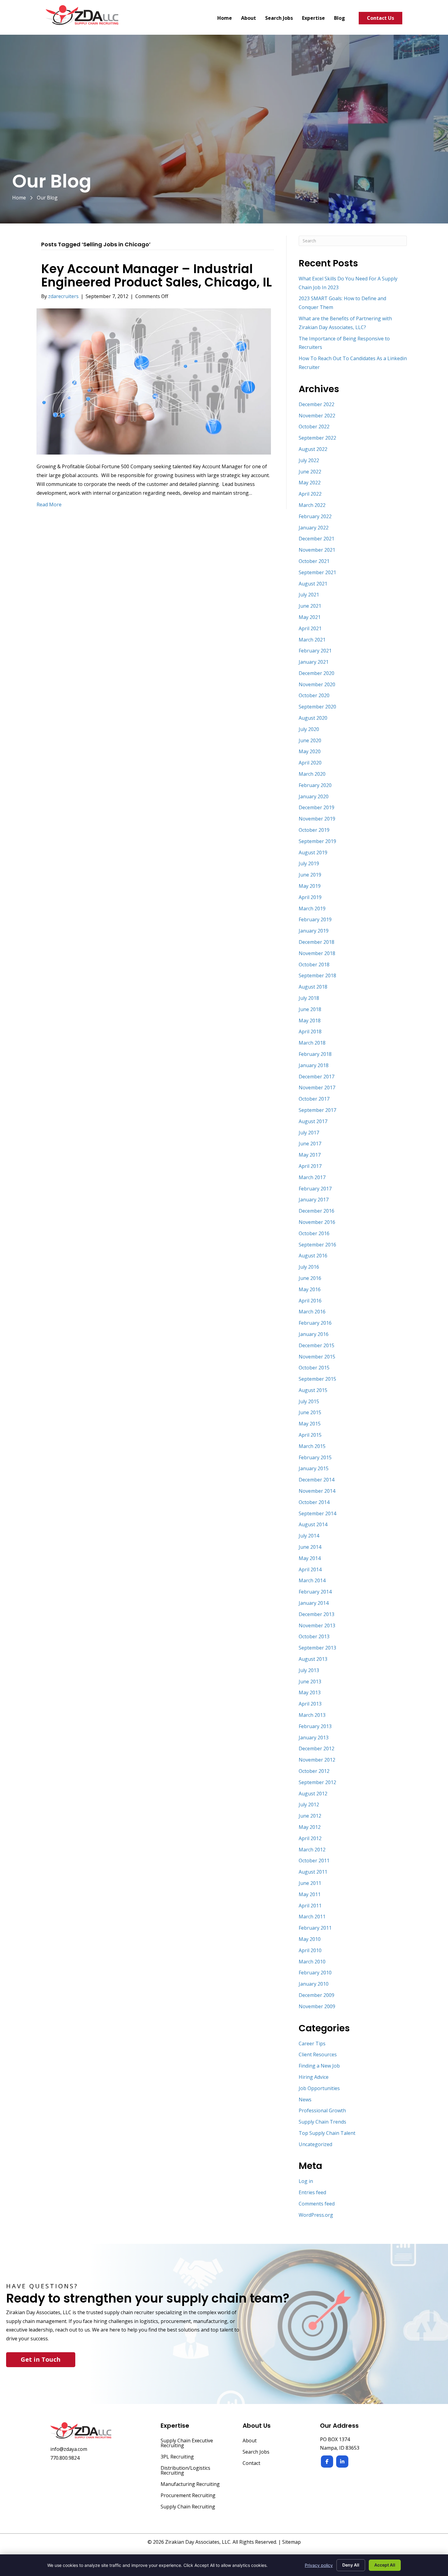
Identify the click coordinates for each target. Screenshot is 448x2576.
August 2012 (313, 1794)
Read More (49, 504)
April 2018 (310, 1031)
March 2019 (312, 908)
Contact (251, 2464)
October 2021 (314, 561)
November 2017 (317, 1088)
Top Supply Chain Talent (327, 2133)
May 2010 (310, 1939)
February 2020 (315, 785)
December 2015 (316, 1345)
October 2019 (314, 830)
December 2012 (316, 1748)
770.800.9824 (65, 2458)
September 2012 (317, 1782)
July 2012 (309, 1805)
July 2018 (309, 998)
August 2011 (313, 1872)
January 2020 (314, 796)
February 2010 (315, 1973)
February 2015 (315, 1457)
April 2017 (310, 1166)
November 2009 (317, 2006)
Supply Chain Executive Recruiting (187, 2443)
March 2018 (312, 1043)
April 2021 (310, 628)
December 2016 (316, 1211)
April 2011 (310, 1906)
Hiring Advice (314, 2077)
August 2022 (313, 449)
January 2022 (314, 528)
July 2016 (309, 1267)
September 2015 (317, 1379)
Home (19, 198)
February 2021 (315, 651)
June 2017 (310, 1144)
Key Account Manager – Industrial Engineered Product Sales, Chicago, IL (156, 276)
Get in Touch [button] (41, 2359)
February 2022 (315, 516)
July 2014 (309, 1536)
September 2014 (317, 1513)
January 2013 (314, 1738)
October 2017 (314, 1099)
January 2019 (314, 931)
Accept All (385, 2565)
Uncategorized (315, 2144)
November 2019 (317, 819)
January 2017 (314, 1200)
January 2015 (314, 1468)
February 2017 (315, 1189)
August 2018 (313, 987)
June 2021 (310, 606)
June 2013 (310, 1682)
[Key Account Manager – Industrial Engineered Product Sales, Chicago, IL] (154, 381)
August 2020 (313, 718)
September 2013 (317, 1648)
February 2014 (315, 1592)
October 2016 (314, 1233)
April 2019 (310, 897)
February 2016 (315, 1323)
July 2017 (309, 1133)
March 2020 (312, 774)
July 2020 (309, 729)
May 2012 (310, 1827)
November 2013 (317, 1625)
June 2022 (310, 472)
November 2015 (317, 1357)
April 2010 (310, 1950)
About (250, 2441)
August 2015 (313, 1390)
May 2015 (310, 1424)
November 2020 (317, 684)
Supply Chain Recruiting (188, 2507)
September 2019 (317, 841)
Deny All (351, 2565)
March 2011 (312, 1917)
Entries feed (312, 2192)
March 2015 (312, 1446)
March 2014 (312, 1580)
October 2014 (314, 1502)
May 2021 (310, 617)
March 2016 (312, 1312)
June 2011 (310, 1883)
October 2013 (314, 1636)
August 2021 (313, 584)
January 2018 (314, 1065)
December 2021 (316, 539)
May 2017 (310, 1155)
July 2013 (309, 1670)
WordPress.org (316, 2215)
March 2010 (312, 1962)
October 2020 (314, 695)
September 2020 (317, 707)
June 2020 (310, 740)
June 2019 (310, 875)
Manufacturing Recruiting (190, 2485)
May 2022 (310, 483)
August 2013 (313, 1659)
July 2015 (309, 1401)
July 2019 (309, 863)
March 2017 (312, 1177)
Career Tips (312, 2044)
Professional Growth (322, 2110)
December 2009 (316, 1995)
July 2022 (309, 460)
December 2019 (316, 807)
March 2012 (312, 1850)
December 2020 (316, 673)
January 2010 (314, 1984)
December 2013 (316, 1614)
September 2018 (317, 975)
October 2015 (314, 1368)
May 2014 (310, 1558)
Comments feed (317, 2204)
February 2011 (315, 1928)
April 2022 (310, 494)
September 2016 (317, 1245)
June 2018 (310, 1009)
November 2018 (317, 953)
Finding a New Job (319, 2066)
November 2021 (317, 550)
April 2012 (310, 1838)
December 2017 (316, 1077)
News (305, 2100)
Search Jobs (256, 2452)
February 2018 (315, 1054)
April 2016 (310, 1301)
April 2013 (310, 1704)
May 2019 (310, 886)
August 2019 (313, 852)
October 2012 (314, 1771)
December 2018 (316, 942)
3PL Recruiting (177, 2457)
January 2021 (314, 662)
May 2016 (310, 1289)
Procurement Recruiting (188, 2496)
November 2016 (317, 1222)
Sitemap (292, 2542)
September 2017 (317, 1110)
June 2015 (310, 1412)
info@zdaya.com (69, 2449)
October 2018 (314, 965)
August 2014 (313, 1524)
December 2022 (316, 404)
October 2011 (314, 1861)
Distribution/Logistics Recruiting (185, 2471)
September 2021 (317, 572)
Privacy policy (319, 2565)
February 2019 (315, 919)
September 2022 (317, 438)
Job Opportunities (319, 2088)
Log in (306, 2181)
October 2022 (314, 427)
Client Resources (318, 2054)
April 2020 (310, 763)
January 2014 (314, 1603)
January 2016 (314, 1334)
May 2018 (310, 1021)
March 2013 (312, 1715)
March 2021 (312, 640)
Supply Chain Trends (322, 2122)
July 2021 (309, 595)
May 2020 (310, 751)
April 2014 (310, 1569)
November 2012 (317, 1760)
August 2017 (313, 1121)
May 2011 (310, 1894)
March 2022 (312, 505)
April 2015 (310, 1435)
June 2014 (310, 1547)
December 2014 (316, 1480)
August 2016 (313, 1256)
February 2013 (315, 1726)
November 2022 (317, 416)
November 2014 (317, 1491)
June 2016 (310, 1278)
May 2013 (310, 1692)
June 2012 (310, 1816)
